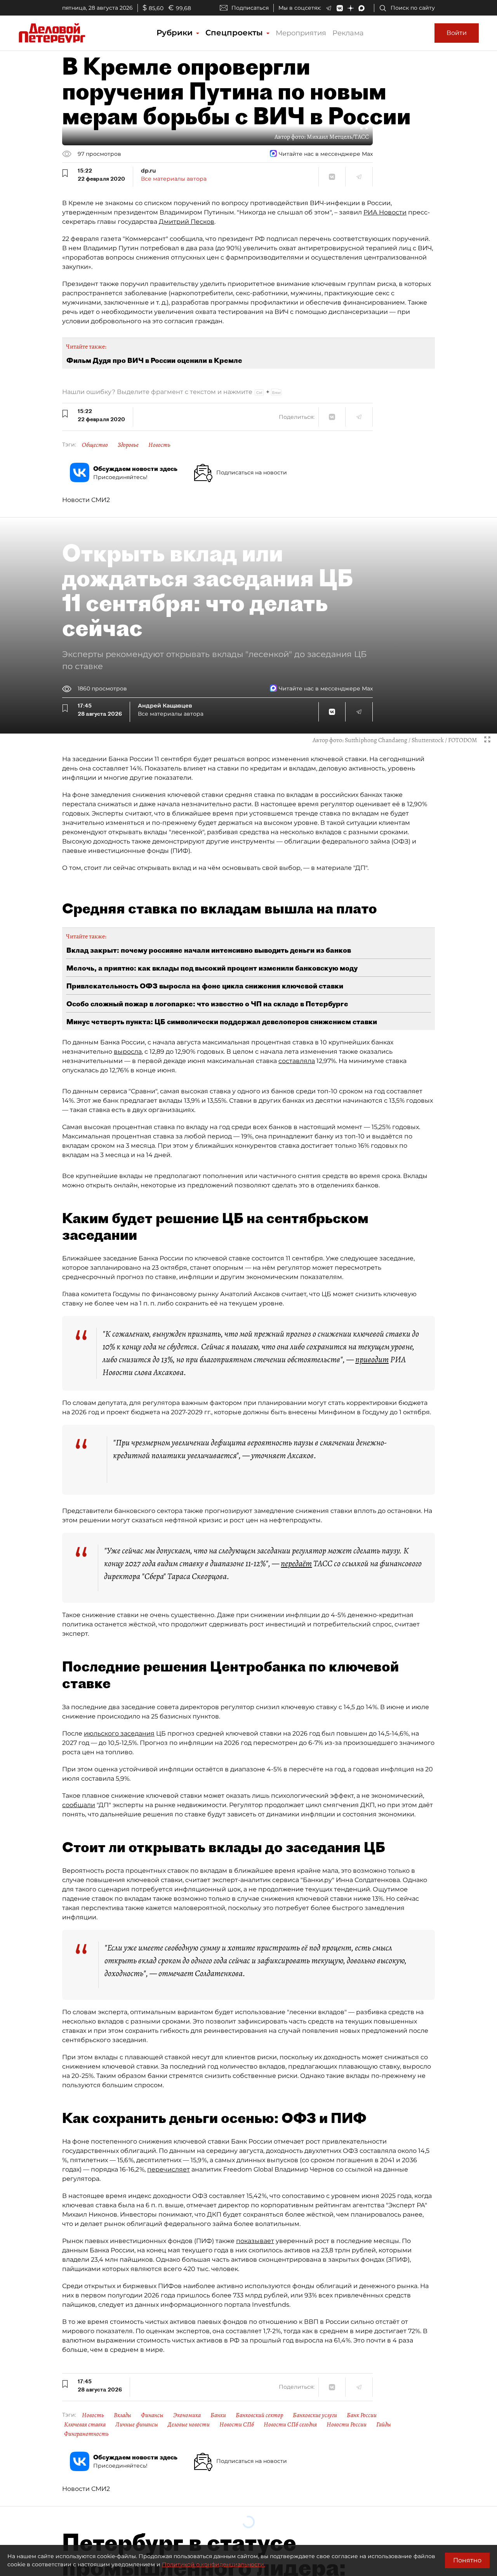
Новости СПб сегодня (290, 2424)
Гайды (384, 2424)
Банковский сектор (259, 2415)
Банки (218, 2415)
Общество (95, 445)
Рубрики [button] (176, 33)
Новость (159, 445)
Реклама (348, 33)
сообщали (79, 1805)
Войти (457, 33)
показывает (255, 2241)
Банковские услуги (315, 2415)
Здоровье (128, 445)
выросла (128, 1052)
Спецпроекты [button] (235, 33)
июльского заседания (119, 1733)
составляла (297, 1061)
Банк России (362, 2415)
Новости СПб (237, 2424)
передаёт (296, 1563)
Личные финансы (137, 2424)
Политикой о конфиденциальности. (214, 2564)
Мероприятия (301, 33)
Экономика (187, 2415)
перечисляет (169, 2169)
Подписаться (250, 8)
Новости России (347, 2424)
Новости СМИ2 (86, 500)
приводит (372, 1359)
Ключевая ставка (85, 2424)
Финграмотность (86, 2434)
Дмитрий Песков (187, 222)
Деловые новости (189, 2424)
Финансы (152, 2415)
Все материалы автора (174, 179)
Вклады (123, 2415)
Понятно (467, 2560)
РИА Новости (385, 212)
